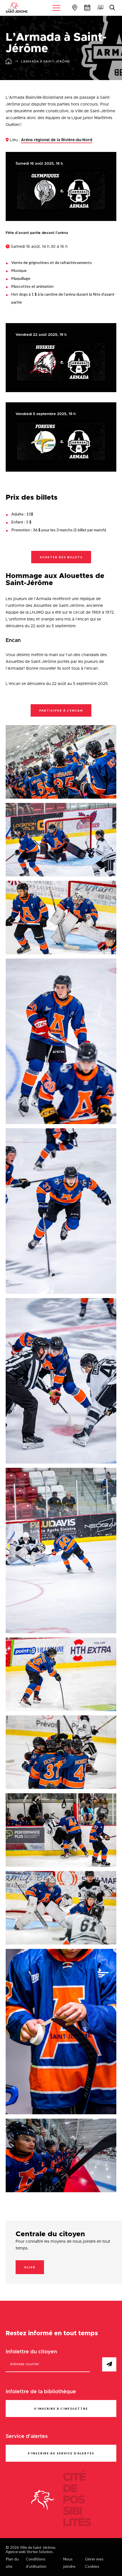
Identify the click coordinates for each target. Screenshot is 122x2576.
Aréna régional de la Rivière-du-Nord (57, 140)
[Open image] (61, 762)
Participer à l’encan (61, 710)
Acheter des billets (61, 557)
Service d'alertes (27, 2437)
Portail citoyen (100, 7)
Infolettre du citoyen (31, 2352)
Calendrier (87, 7)
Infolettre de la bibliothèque (41, 2392)
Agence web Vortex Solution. (30, 2552)
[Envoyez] (109, 2364)
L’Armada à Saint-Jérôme (46, 61)
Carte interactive (74, 7)
